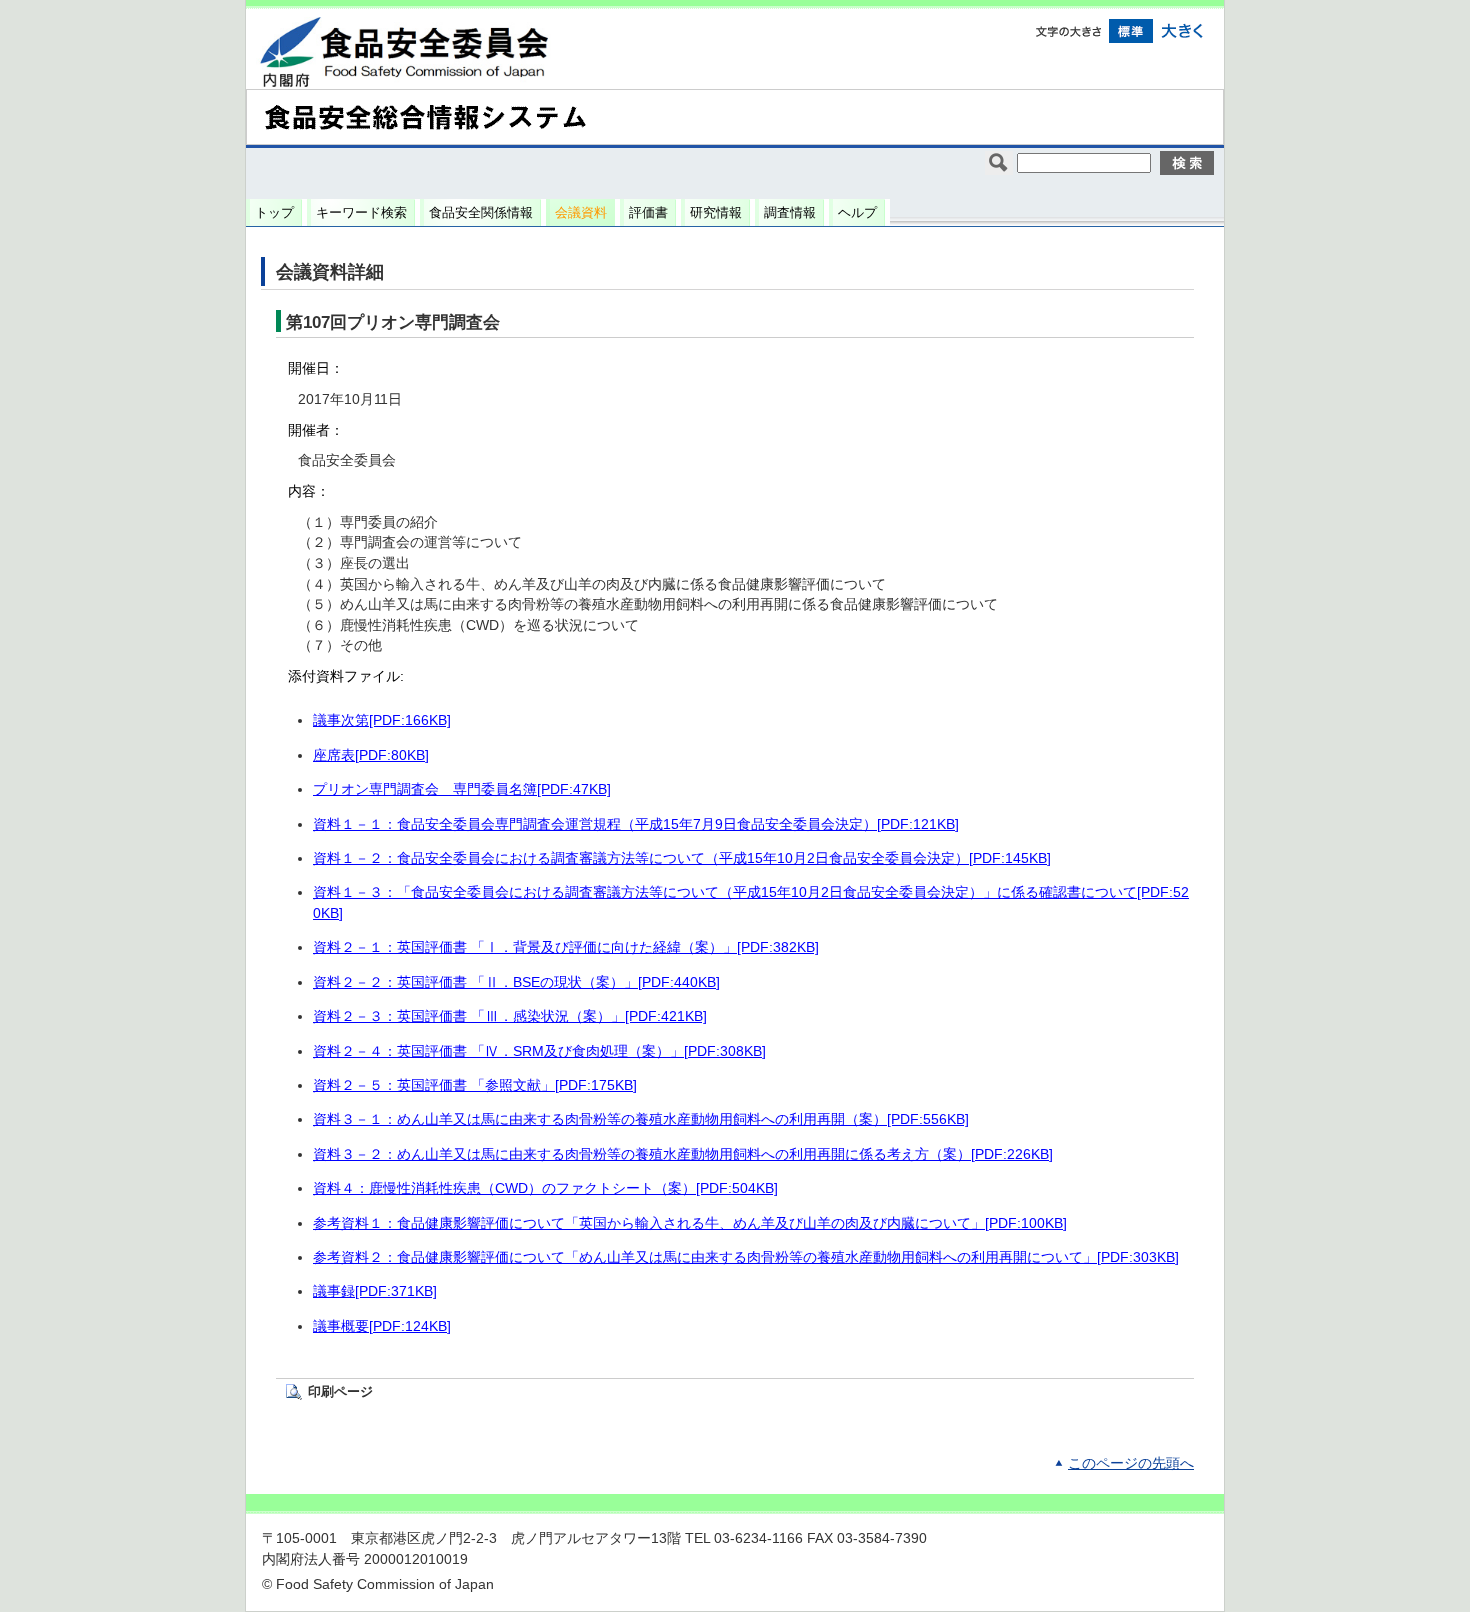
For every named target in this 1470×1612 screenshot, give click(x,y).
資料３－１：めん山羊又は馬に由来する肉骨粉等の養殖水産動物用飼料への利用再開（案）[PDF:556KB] (641, 1119)
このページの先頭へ (1131, 1463)
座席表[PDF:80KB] (371, 755)
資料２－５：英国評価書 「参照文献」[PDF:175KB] (475, 1085)
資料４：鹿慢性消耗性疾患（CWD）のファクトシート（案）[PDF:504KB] (545, 1188)
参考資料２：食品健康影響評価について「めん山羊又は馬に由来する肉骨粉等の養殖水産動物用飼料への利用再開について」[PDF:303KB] (746, 1257)
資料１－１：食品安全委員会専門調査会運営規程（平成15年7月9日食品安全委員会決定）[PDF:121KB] (636, 824)
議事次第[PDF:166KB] (382, 720)
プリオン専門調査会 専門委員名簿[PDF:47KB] (462, 789)
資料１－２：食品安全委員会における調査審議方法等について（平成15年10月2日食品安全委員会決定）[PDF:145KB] (682, 858)
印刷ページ (340, 1391)
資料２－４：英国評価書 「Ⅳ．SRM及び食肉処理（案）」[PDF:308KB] (539, 1051)
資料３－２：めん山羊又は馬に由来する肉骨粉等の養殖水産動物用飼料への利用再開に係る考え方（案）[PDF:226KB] (683, 1154)
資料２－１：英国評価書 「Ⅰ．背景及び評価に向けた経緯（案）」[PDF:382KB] (566, 947)
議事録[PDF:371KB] (375, 1291)
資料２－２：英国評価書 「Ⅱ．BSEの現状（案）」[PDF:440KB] (516, 982)
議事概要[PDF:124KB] (382, 1326)
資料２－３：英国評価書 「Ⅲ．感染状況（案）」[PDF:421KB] (510, 1016)
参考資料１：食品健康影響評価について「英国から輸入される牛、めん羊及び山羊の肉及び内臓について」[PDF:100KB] (690, 1223)
